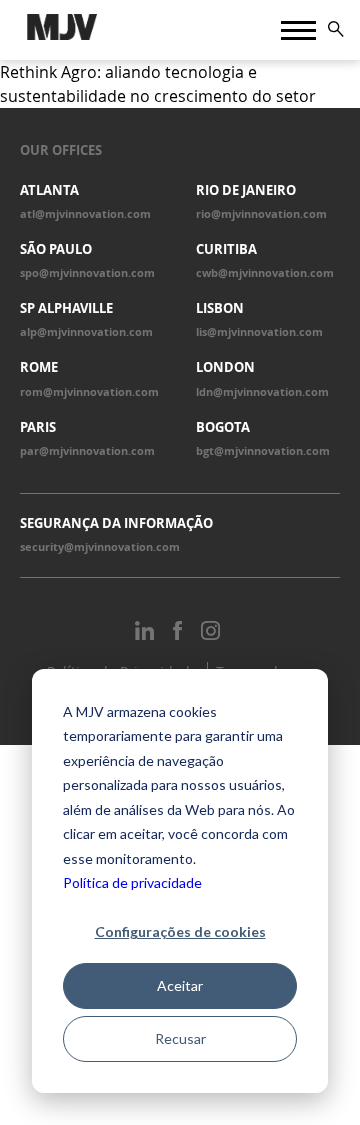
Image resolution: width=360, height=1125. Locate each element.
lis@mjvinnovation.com (259, 332)
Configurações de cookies (180, 931)
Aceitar (180, 985)
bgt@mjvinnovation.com (263, 451)
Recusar (180, 1038)
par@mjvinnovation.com (87, 451)
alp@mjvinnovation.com (86, 332)
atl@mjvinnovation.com (85, 214)
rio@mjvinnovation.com (261, 214)
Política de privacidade (132, 882)
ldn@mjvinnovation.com (262, 392)
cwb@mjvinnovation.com (265, 273)
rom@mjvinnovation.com (89, 392)
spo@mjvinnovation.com (87, 273)
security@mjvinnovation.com (100, 547)
